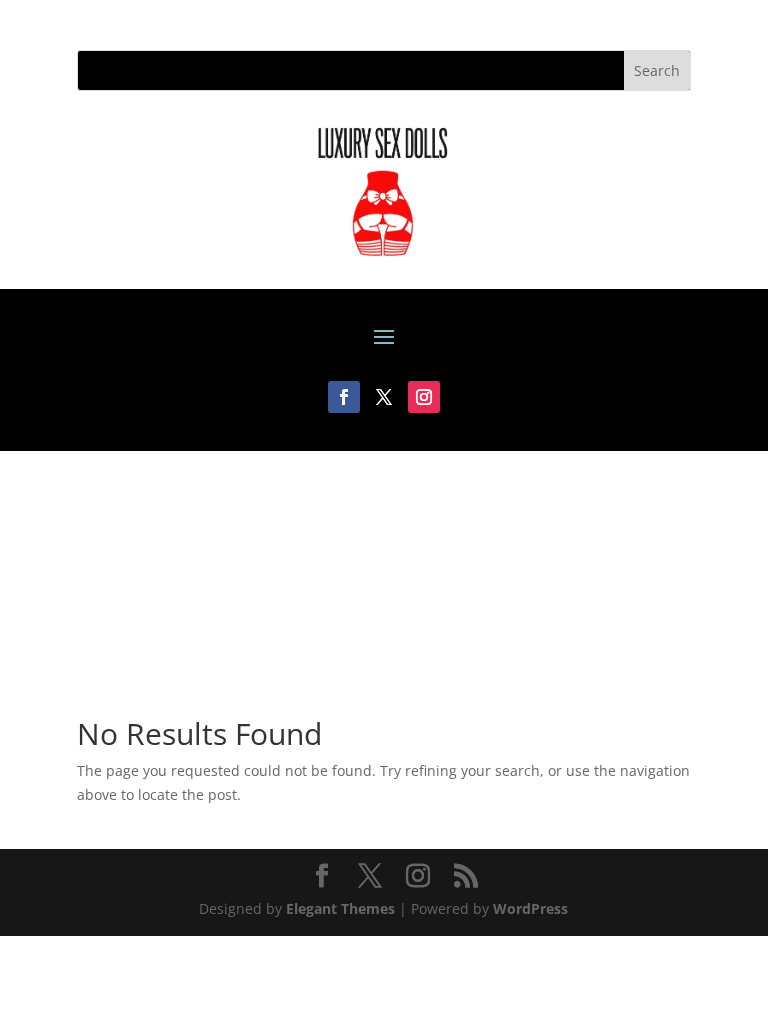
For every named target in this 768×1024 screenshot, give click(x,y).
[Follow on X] (384, 397)
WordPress (530, 908)
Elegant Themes (340, 908)
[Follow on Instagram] (424, 397)
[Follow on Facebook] (344, 397)
